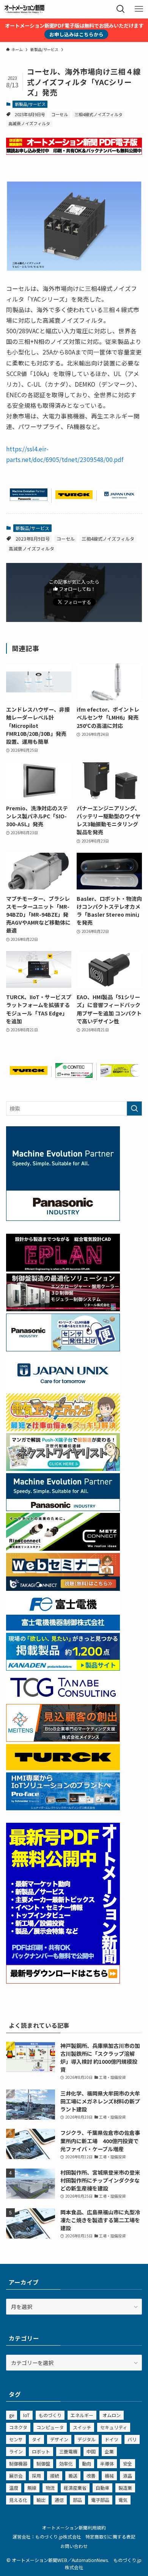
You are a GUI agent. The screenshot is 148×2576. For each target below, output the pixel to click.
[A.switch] (119, 1074)
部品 (77, 2500)
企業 (109, 2451)
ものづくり (50, 2415)
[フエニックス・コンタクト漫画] (63, 1469)
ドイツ (112, 2439)
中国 (91, 2451)
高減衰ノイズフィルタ (29, 123)
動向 (87, 2463)
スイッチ (82, 2427)
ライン (16, 2451)
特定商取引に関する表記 (110, 2536)
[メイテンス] (63, 1740)
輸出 (41, 2500)
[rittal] (63, 1309)
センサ (16, 2439)
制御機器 (18, 2463)
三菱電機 (68, 2451)
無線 (32, 2488)
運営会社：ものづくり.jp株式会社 (47, 2536)
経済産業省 (75, 2488)
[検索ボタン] (121, 9)
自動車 (102, 2488)
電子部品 (100, 2500)
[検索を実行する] (134, 1108)
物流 (50, 2488)
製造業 (125, 2488)
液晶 (128, 2476)
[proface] (63, 1808)
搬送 (73, 2476)
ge (12, 2415)
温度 (14, 2488)
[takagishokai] (63, 1589)
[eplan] (63, 1269)
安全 (128, 2463)
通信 (59, 2500)
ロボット (41, 2451)
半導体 (107, 2463)
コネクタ (18, 2427)
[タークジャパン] (74, 497)
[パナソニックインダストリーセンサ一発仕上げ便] (63, 1349)
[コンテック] (74, 1076)
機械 (109, 2476)
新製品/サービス (30, 104)
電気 (123, 2500)
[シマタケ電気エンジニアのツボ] (63, 1429)
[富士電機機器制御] (63, 1628)
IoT (26, 2415)
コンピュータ (50, 2427)
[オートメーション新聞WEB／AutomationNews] (24, 9)
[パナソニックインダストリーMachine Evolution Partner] (29, 499)
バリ (132, 2439)
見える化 (18, 2500)
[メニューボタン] (139, 9)
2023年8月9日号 (30, 114)
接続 (55, 2476)
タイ (36, 2439)
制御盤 (43, 2463)
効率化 (66, 2463)
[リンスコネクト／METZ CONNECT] (63, 1548)
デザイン (59, 2439)
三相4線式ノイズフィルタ (98, 114)
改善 (91, 2476)
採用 (36, 2476)
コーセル (60, 114)
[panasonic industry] (63, 1219)
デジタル (87, 2439)
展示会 (16, 2476)
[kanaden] (63, 1668)
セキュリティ (114, 2427)
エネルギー (82, 2415)
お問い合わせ (74, 2546)
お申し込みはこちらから (76, 34)
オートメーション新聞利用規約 (74, 2527)
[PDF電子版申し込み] (74, 152)
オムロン (112, 2415)
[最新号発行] (63, 1981)
